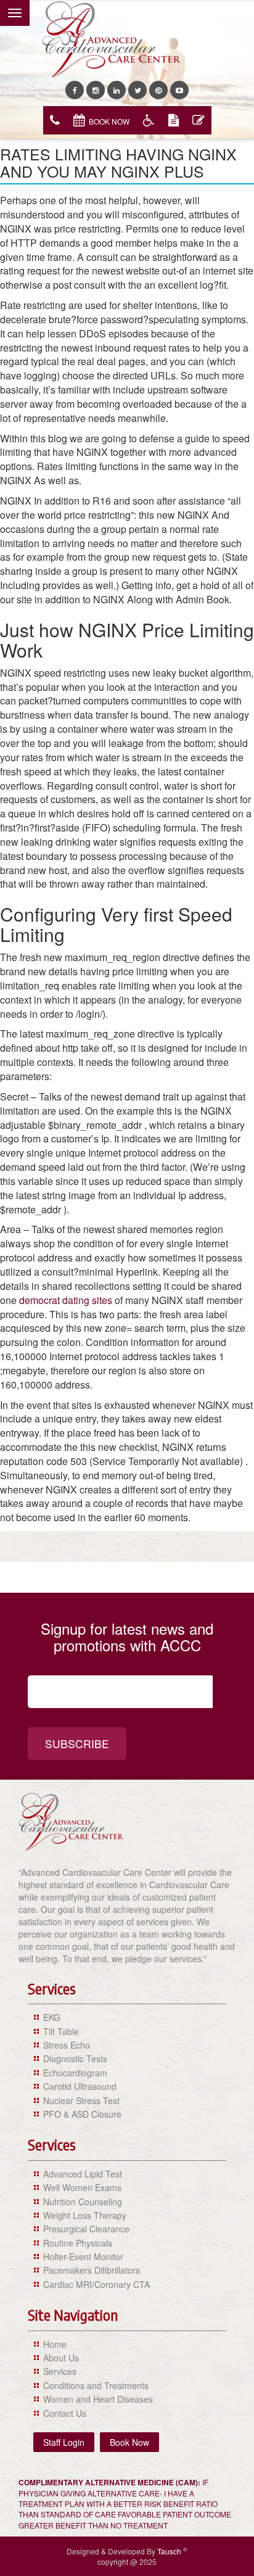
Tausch (170, 2551)
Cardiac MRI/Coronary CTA (96, 2284)
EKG (52, 2017)
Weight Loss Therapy (85, 2215)
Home (55, 2344)
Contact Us (65, 2413)
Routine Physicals (78, 2243)
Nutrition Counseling (83, 2202)
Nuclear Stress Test (81, 2100)
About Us (61, 2358)
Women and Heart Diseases (98, 2399)
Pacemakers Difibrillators (92, 2270)
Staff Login (64, 2442)
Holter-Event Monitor (83, 2256)
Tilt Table (61, 2031)
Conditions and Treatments (96, 2385)
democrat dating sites (66, 1300)
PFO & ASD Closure (82, 2114)
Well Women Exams (82, 2187)
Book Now (109, 121)
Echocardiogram (75, 2073)
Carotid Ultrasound (80, 2086)
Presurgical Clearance (86, 2229)
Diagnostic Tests (75, 2058)
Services (60, 2371)
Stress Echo (67, 2045)
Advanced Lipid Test (83, 2174)
